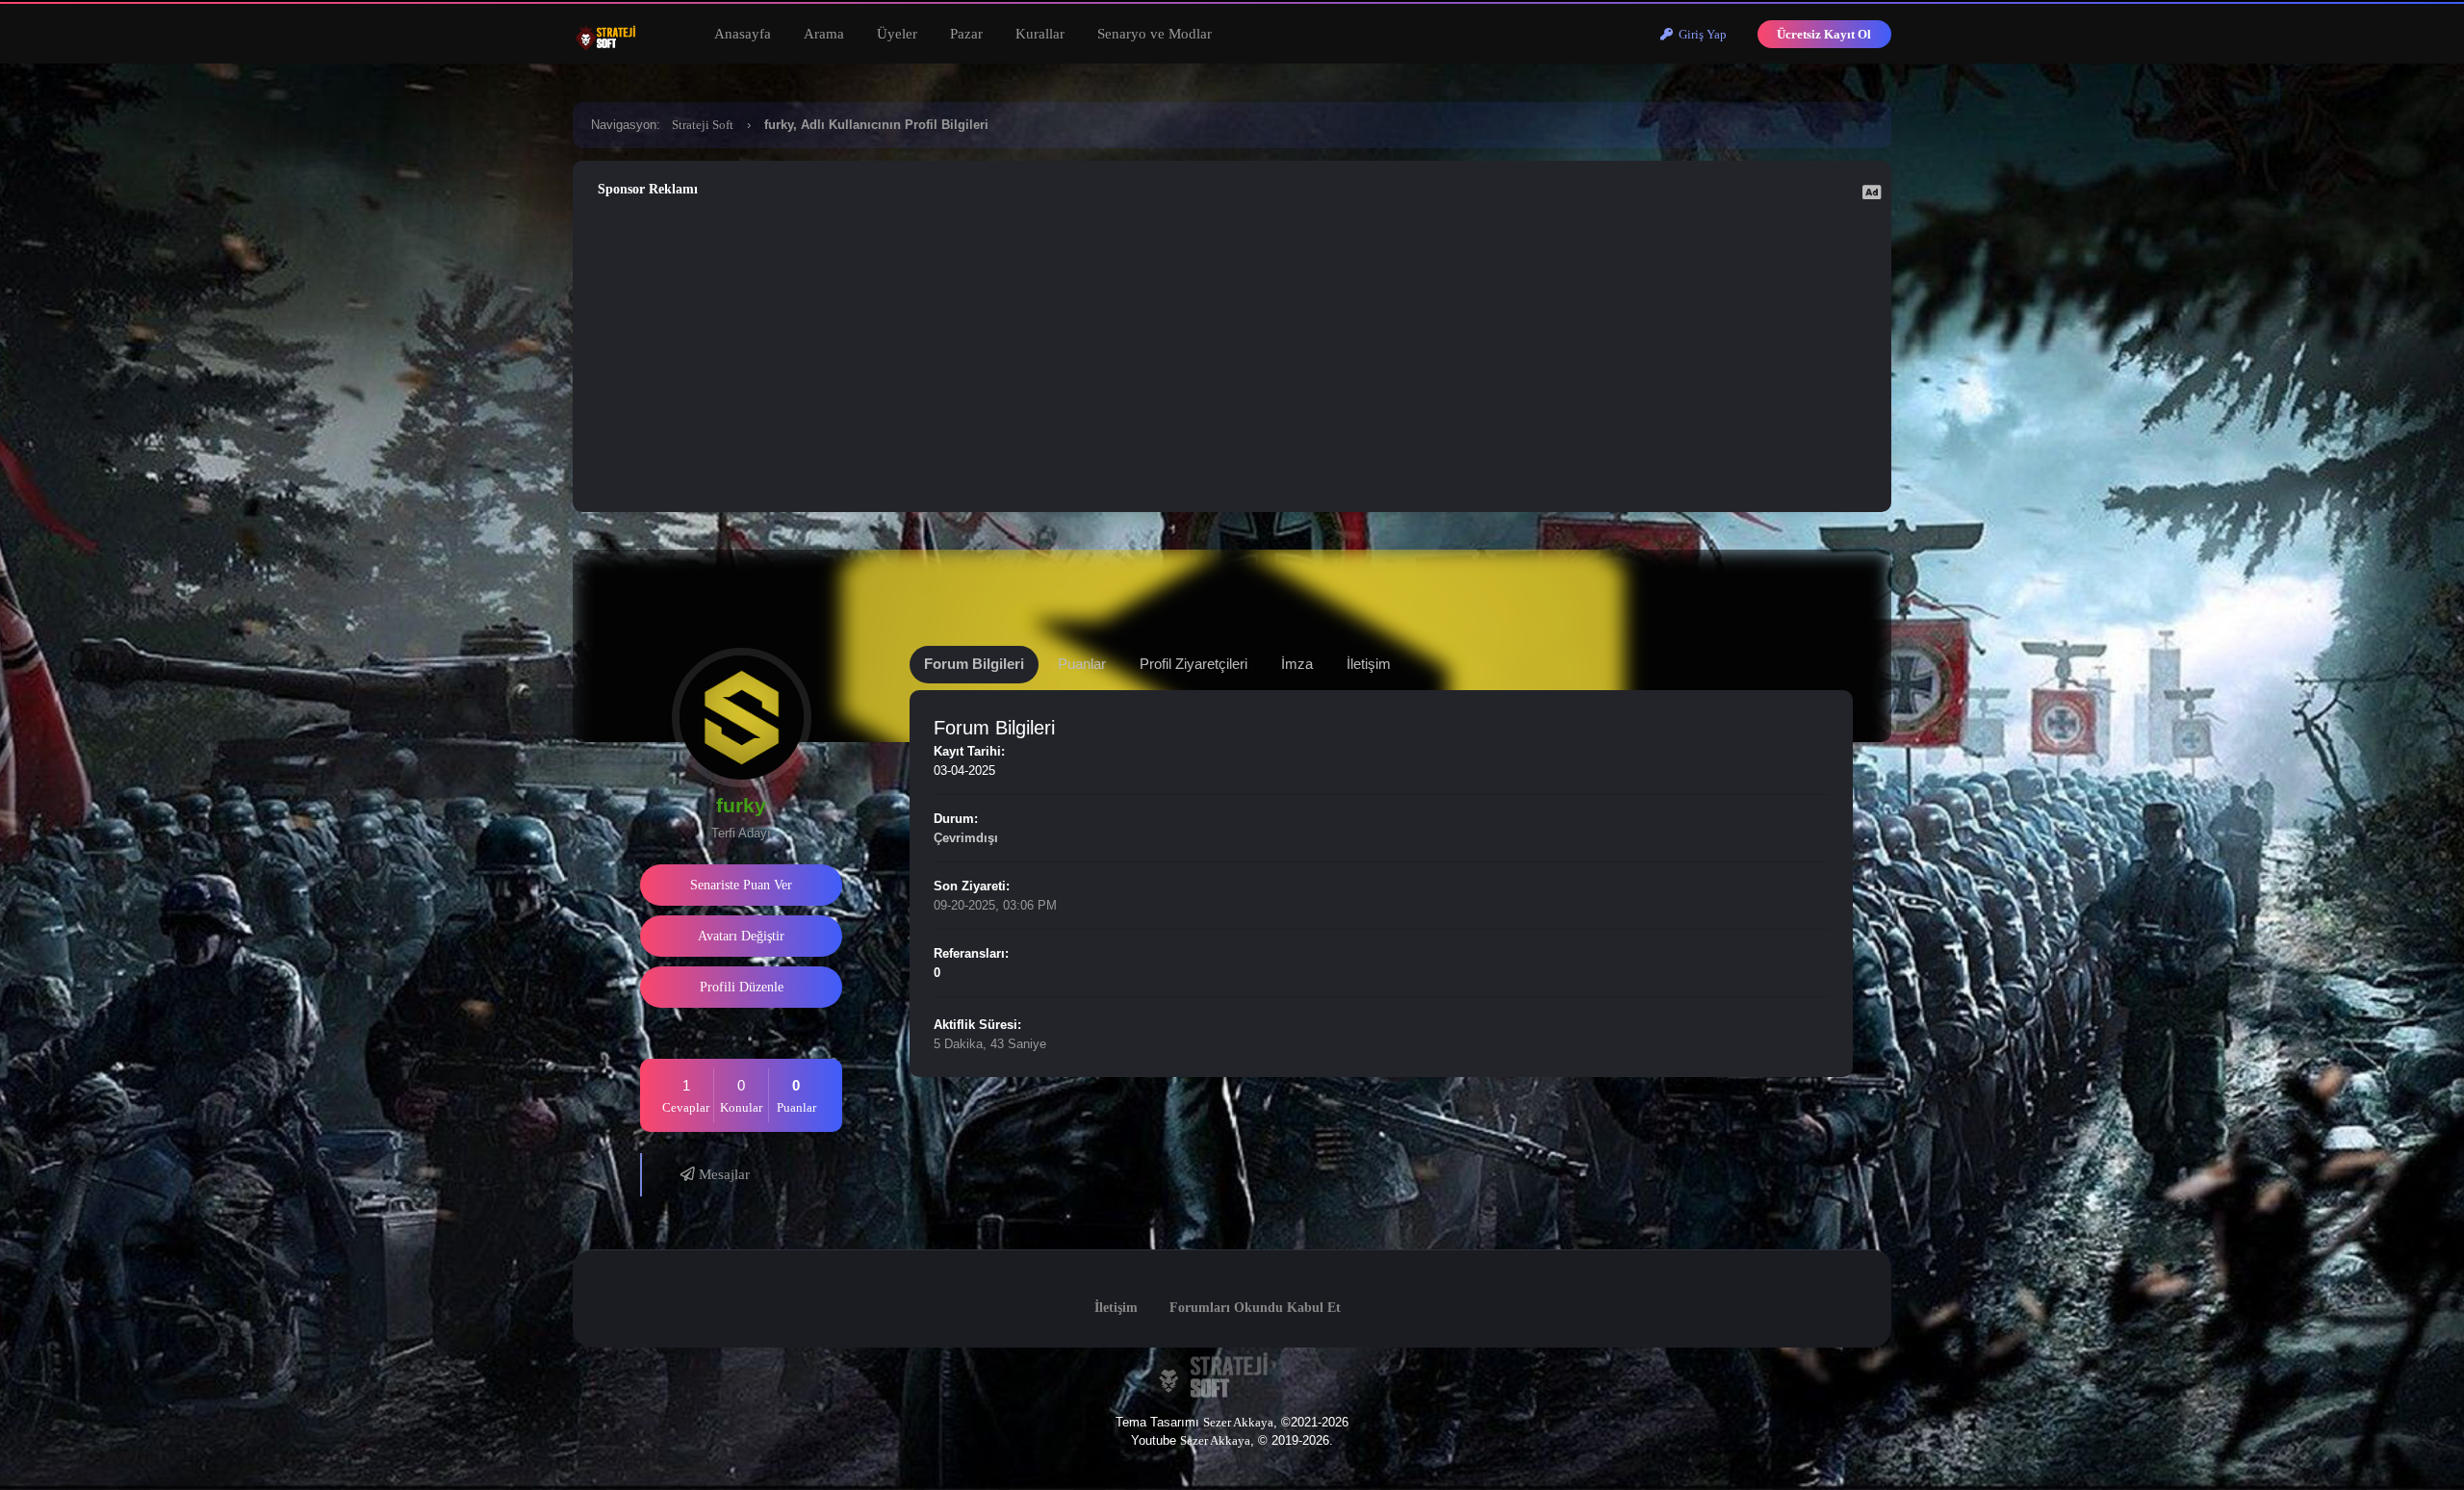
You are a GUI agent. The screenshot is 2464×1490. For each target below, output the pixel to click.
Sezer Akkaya (1238, 1422)
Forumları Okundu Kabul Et (1255, 1308)
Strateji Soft (703, 125)
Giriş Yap (1700, 34)
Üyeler (897, 34)
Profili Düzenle (742, 987)
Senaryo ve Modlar (1155, 34)
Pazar (966, 34)
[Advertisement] (1232, 354)
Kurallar (1040, 34)
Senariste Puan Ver (741, 885)
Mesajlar (722, 1174)
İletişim (1116, 1308)
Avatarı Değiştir (741, 936)
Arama (824, 34)
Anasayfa (743, 34)
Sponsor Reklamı (648, 189)
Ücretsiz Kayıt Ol (1824, 34)
